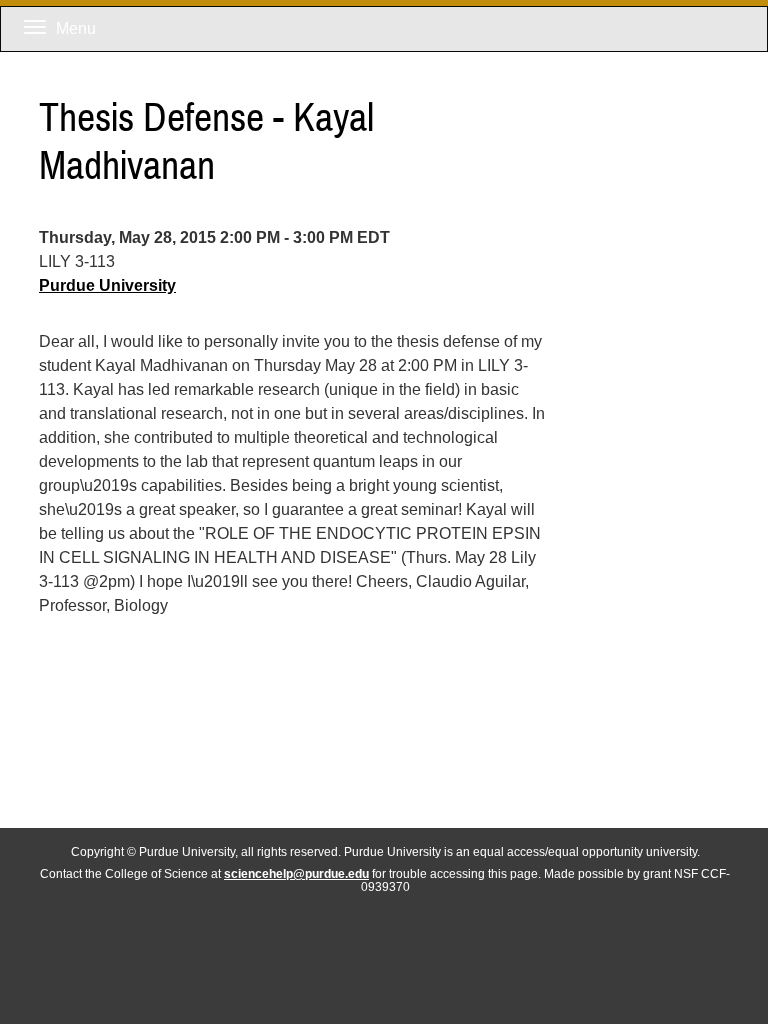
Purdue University (107, 285)
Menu (76, 28)
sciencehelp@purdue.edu (296, 873)
